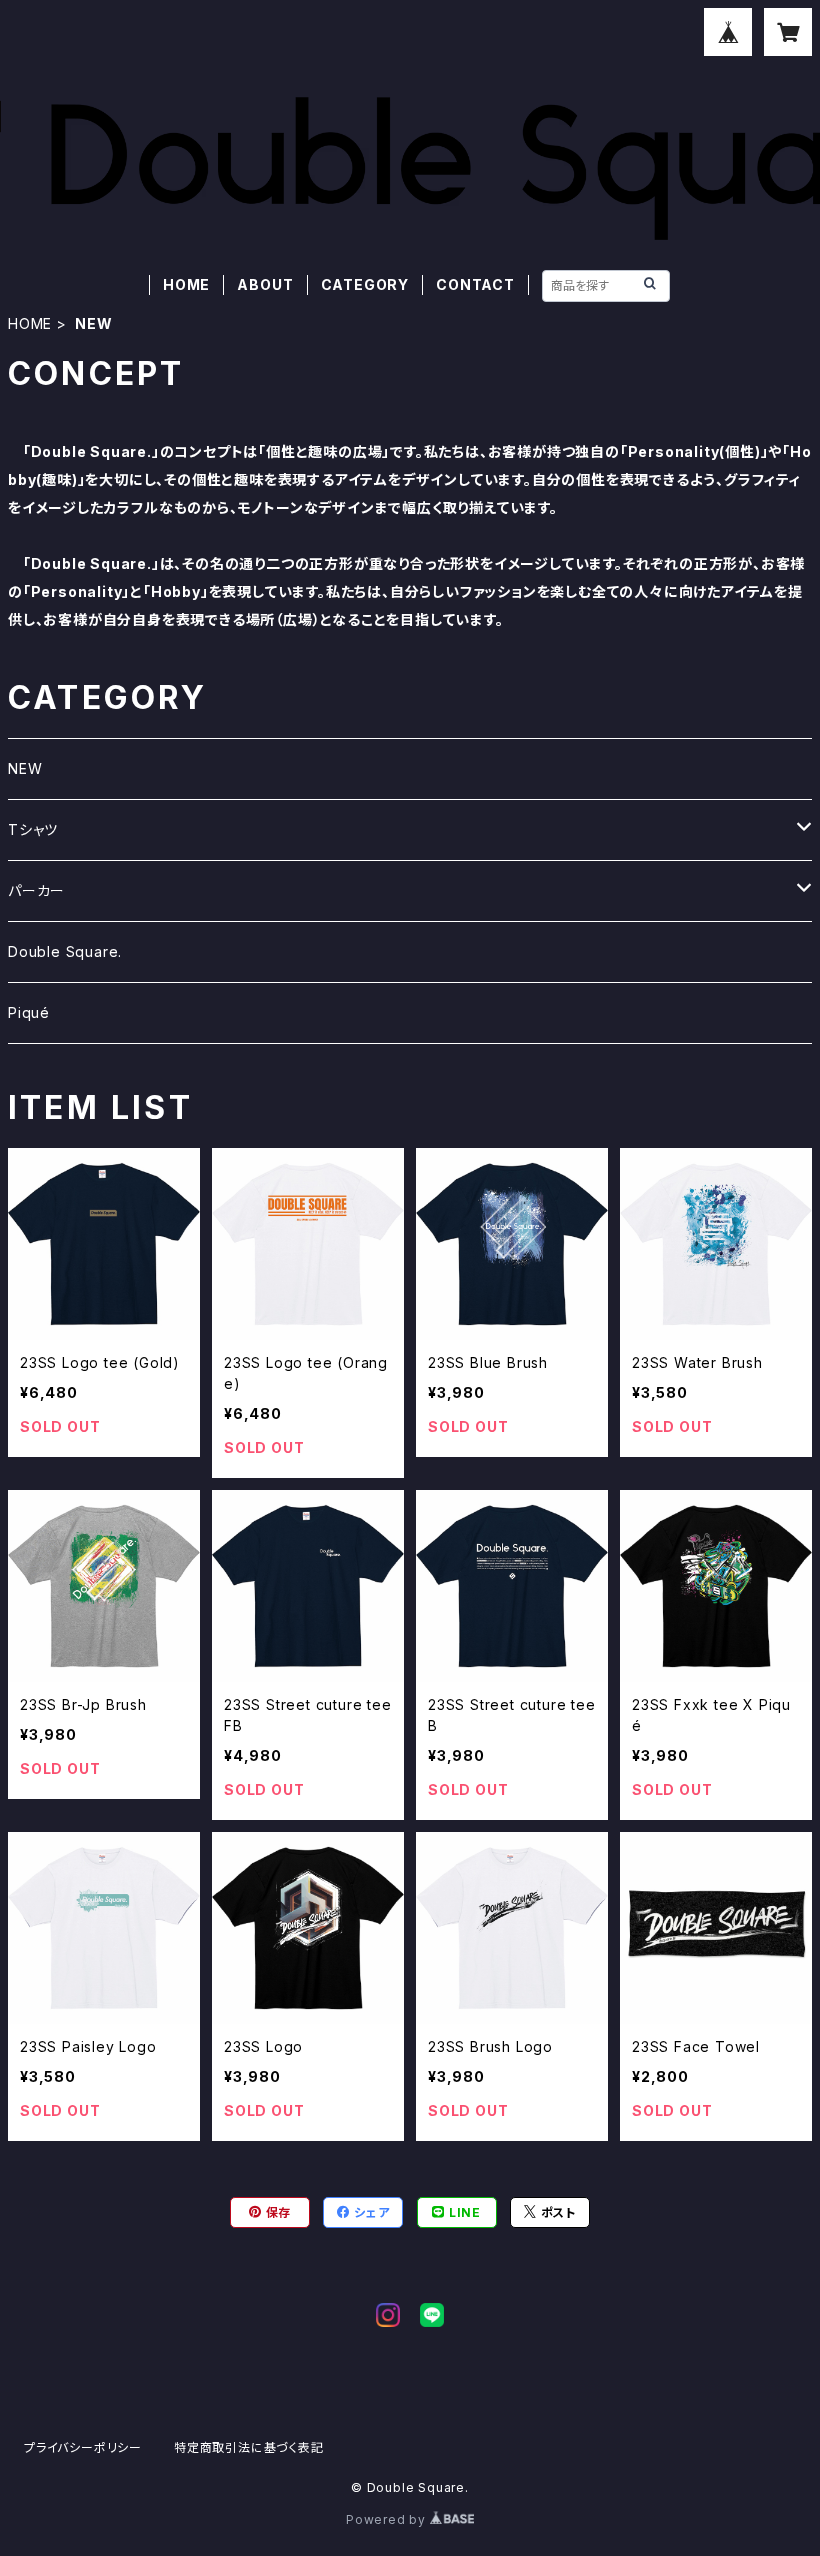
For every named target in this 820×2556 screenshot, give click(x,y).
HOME (186, 284)
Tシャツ (33, 829)
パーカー (36, 890)
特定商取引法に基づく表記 (249, 2447)
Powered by (388, 2519)
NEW (25, 768)
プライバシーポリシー (83, 2447)
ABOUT (265, 284)
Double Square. (65, 951)
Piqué (29, 1012)
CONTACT (475, 284)
